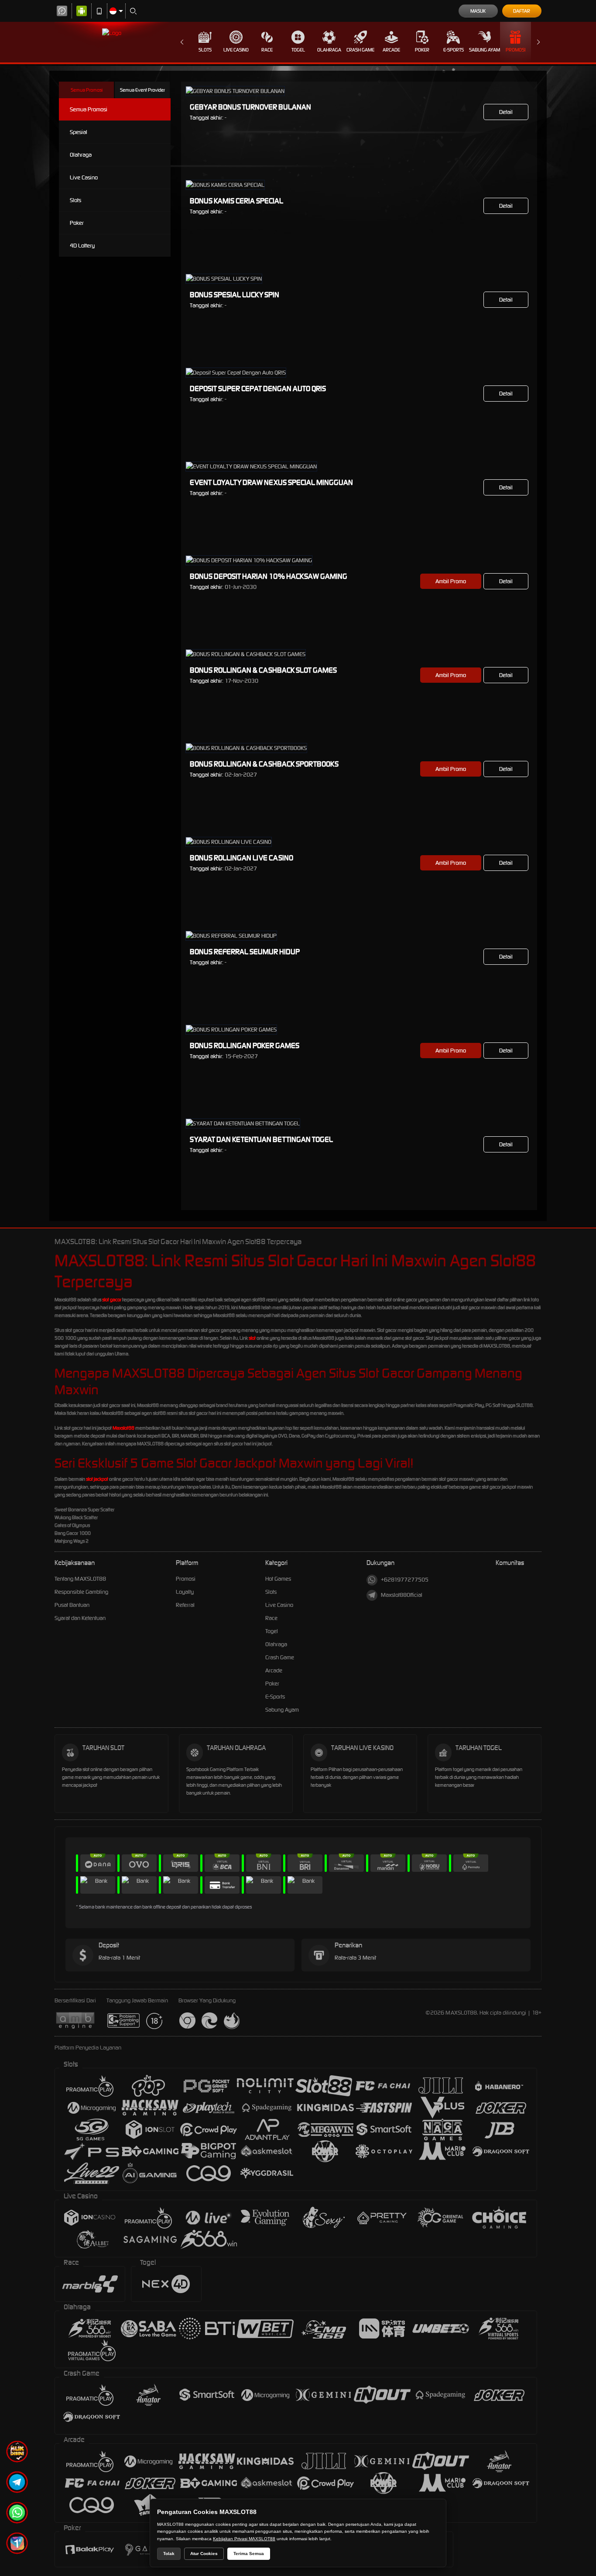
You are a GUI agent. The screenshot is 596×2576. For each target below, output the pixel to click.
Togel (298, 50)
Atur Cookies (204, 2554)
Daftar (522, 11)
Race (267, 50)
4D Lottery (82, 246)
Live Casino (236, 50)
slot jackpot (97, 1479)
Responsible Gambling (81, 1592)
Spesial (79, 132)
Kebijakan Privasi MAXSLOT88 (244, 2539)
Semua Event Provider (142, 90)
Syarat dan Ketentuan (80, 1618)
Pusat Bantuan (72, 1605)
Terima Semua (249, 2554)
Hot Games (278, 1579)
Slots (205, 50)
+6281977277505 (405, 1580)
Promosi (516, 50)
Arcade (391, 50)
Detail (506, 112)
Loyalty (185, 1592)
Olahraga (329, 50)
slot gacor (112, 1300)
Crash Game (360, 50)
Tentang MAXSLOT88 (80, 1579)
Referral (185, 1605)
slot (252, 1338)
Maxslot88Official (402, 1595)
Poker (422, 50)
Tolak (169, 2554)
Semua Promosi (87, 90)
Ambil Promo (451, 581)
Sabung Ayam (485, 50)
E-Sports (454, 50)
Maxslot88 (123, 1428)
